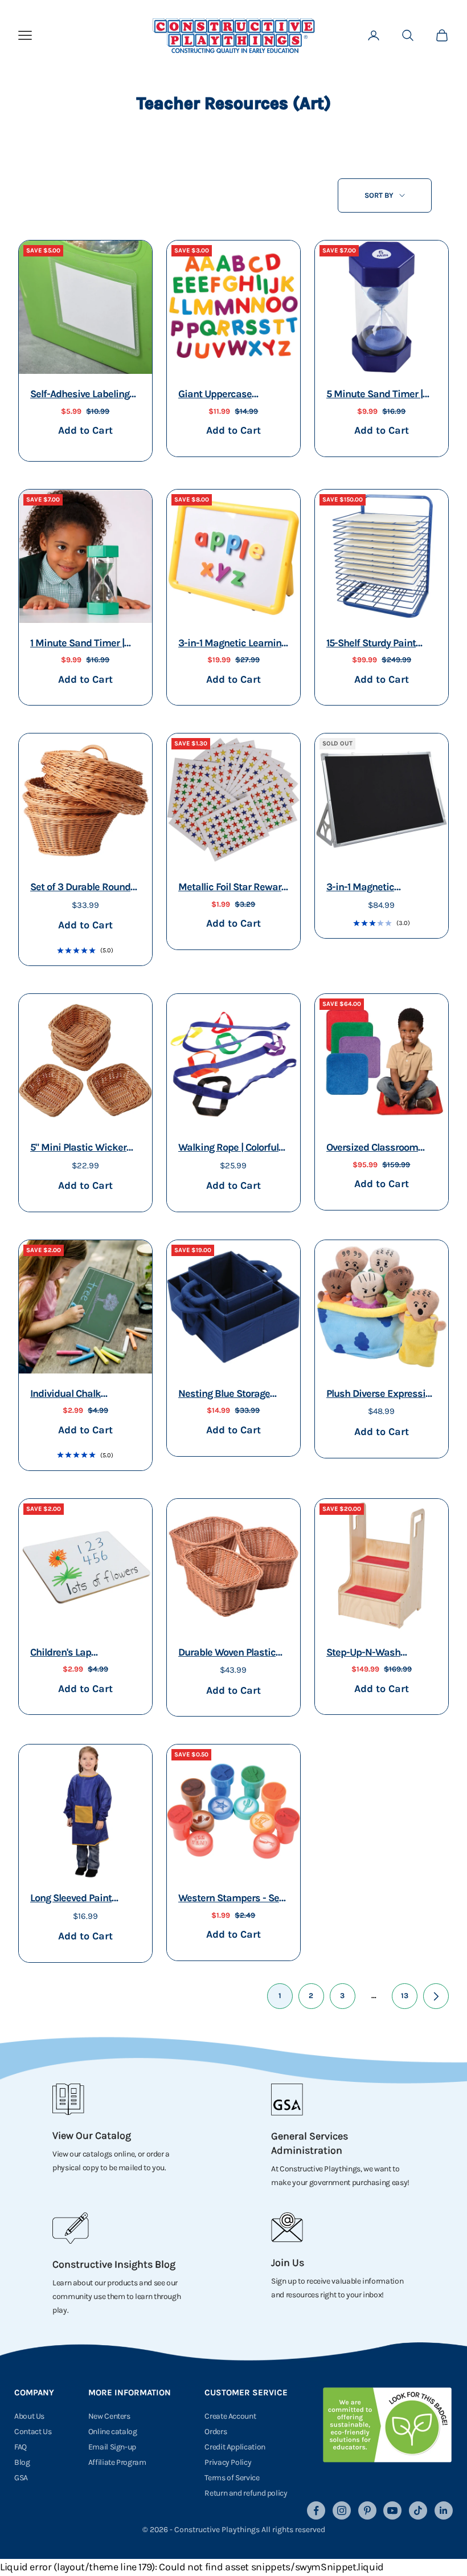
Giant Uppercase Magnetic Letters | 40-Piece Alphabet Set (226, 395)
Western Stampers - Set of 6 (230, 1899)
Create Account (230, 2416)
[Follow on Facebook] (316, 2510)
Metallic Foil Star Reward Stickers (233, 888)
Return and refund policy (246, 2493)
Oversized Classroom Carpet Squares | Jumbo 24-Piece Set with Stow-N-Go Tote (378, 1149)
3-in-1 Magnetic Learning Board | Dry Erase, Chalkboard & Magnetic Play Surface (232, 644)
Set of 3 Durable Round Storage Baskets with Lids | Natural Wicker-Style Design (80, 888)
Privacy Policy (228, 2462)
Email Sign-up (112, 2447)
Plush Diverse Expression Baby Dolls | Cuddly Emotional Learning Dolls (381, 1395)
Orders (216, 2432)
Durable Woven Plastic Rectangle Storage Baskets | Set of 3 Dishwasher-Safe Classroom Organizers (227, 1654)
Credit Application (235, 2447)
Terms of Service (232, 2478)
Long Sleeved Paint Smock (71, 1899)
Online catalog (113, 2432)
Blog (22, 2462)
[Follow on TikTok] (418, 2510)
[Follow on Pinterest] (367, 2510)
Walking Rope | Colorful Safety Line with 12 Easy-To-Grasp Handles (232, 1149)
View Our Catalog (92, 2135)
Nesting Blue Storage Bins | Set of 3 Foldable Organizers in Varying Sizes (228, 1395)
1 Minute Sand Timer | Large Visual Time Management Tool (77, 644)
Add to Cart (85, 430)
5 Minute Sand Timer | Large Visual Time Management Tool (374, 395)
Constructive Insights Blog (114, 2264)
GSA (21, 2478)
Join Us (288, 2263)
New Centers (109, 2416)
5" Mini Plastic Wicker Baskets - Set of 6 (78, 1149)
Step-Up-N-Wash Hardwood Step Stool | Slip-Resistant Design (374, 1654)
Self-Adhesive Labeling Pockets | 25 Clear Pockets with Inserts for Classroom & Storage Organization (82, 395)
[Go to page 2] (436, 1996)
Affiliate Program (117, 2462)
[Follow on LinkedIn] (444, 2510)
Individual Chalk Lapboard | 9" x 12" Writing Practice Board (79, 1395)
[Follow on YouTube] (392, 2510)
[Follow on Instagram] (342, 2510)
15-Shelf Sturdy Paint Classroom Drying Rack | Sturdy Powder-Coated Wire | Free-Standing (380, 644)
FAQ (21, 2447)
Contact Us (33, 2432)
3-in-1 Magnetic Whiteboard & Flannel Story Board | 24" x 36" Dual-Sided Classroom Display (375, 888)
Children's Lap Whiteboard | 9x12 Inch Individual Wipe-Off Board (80, 1654)
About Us (29, 2416)
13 (405, 1996)
